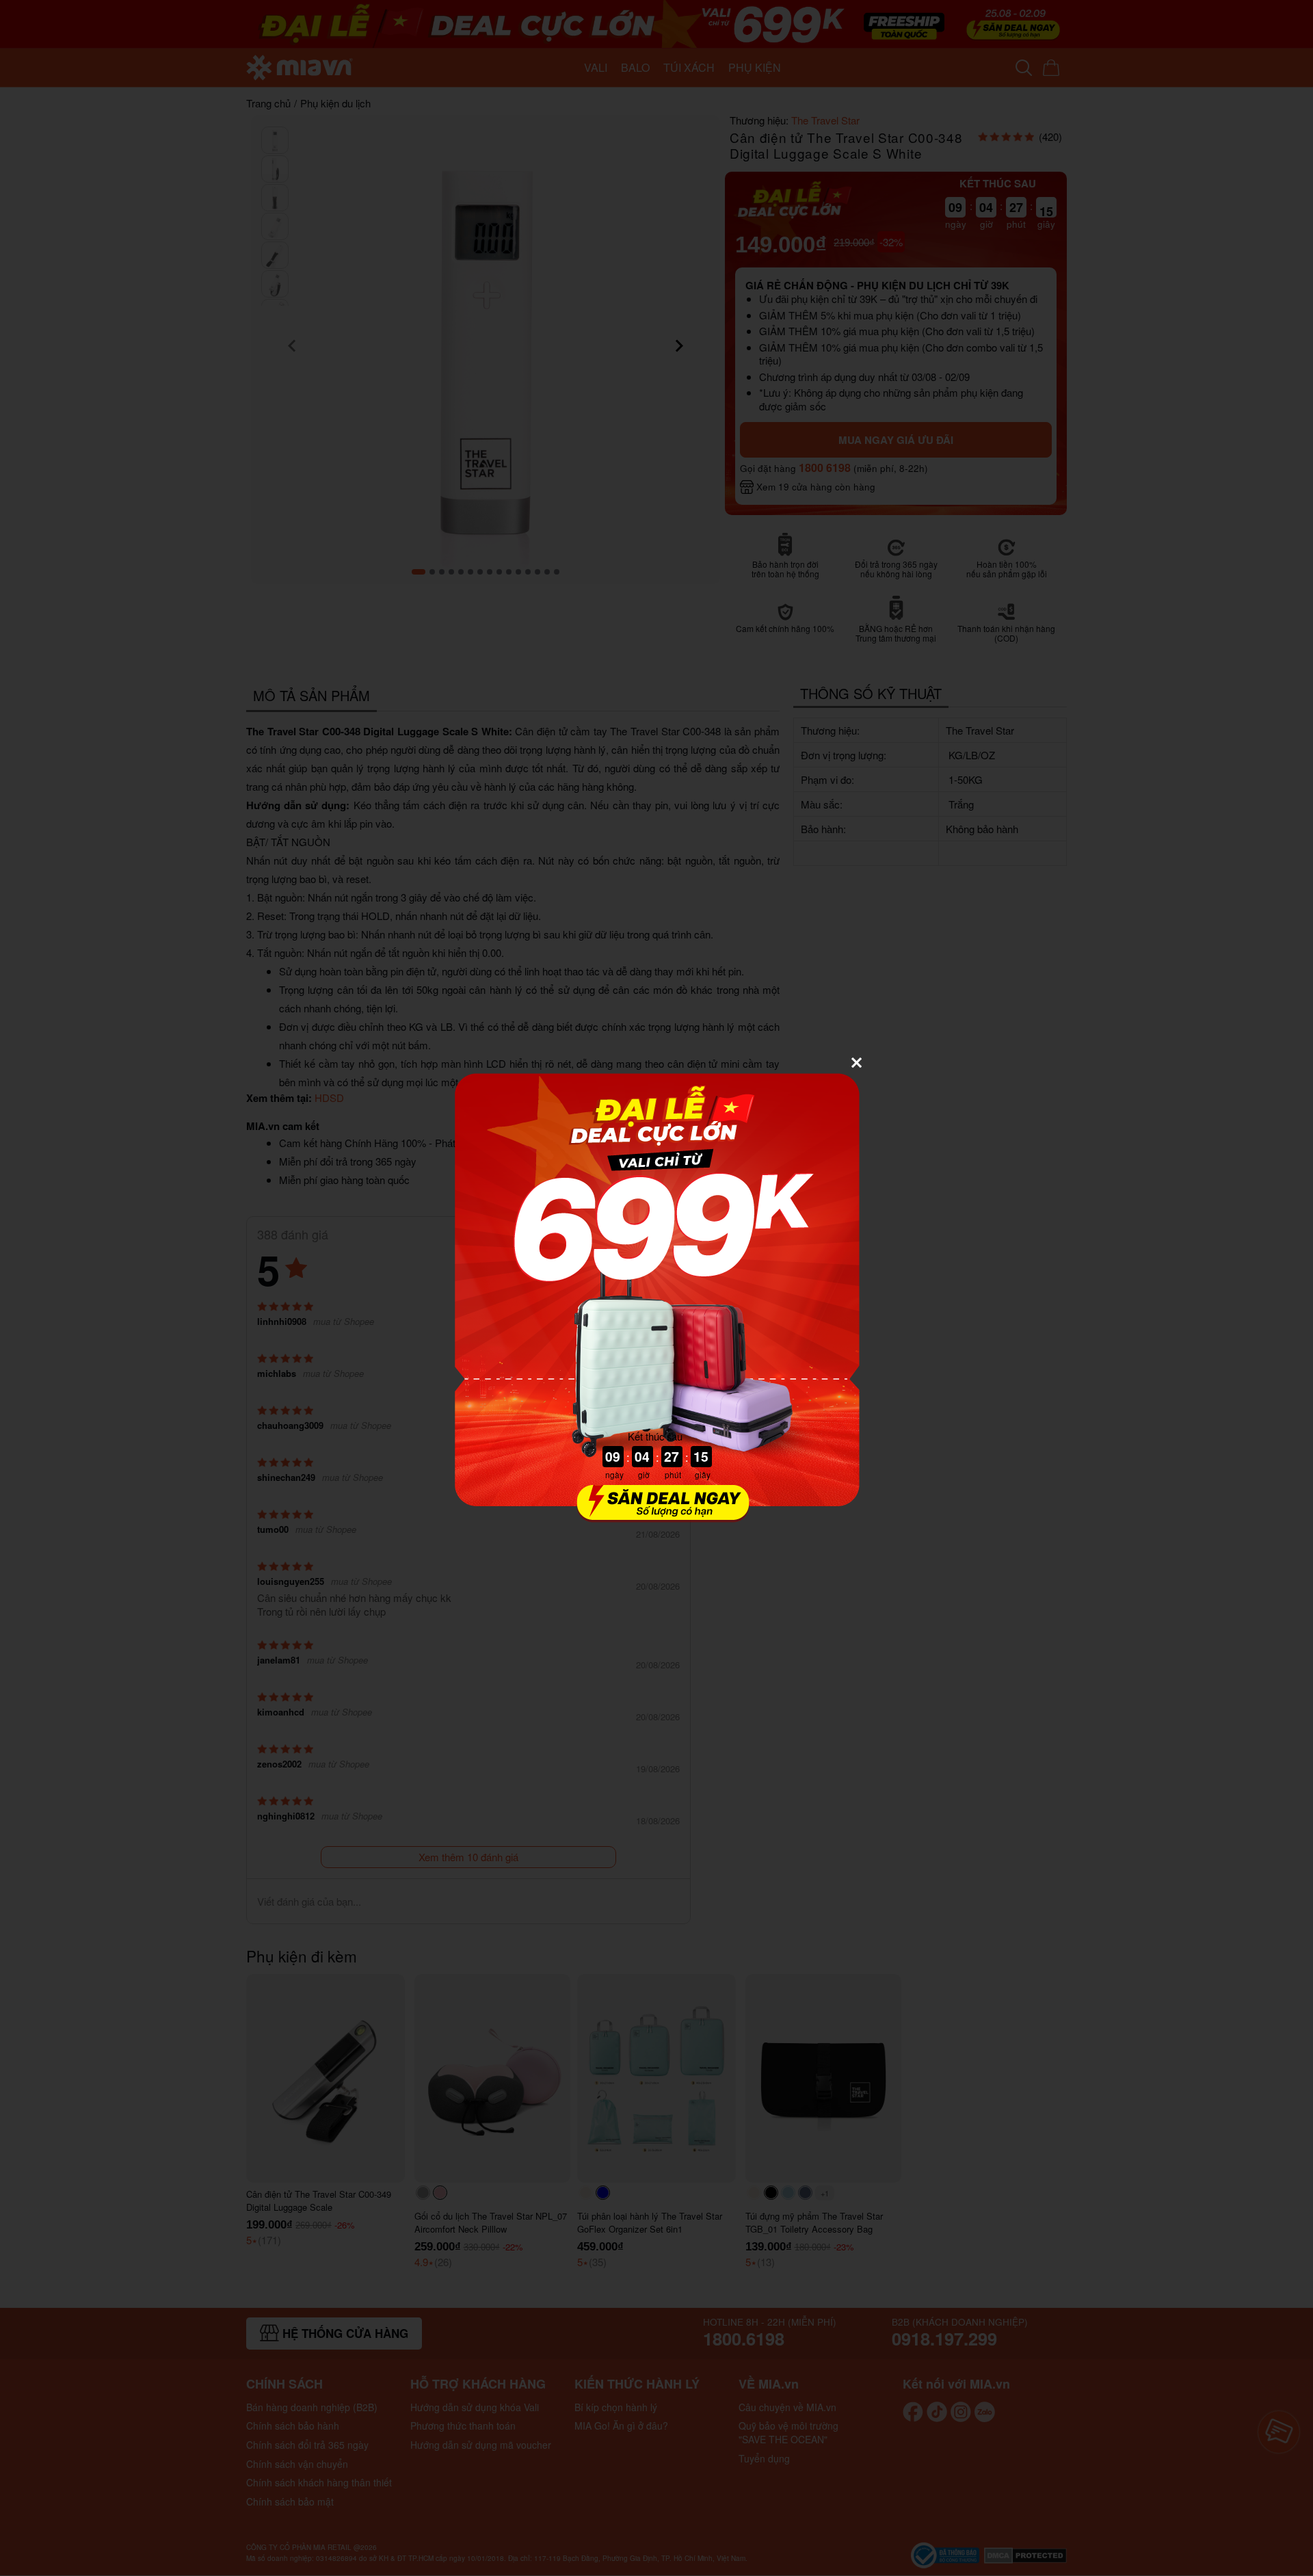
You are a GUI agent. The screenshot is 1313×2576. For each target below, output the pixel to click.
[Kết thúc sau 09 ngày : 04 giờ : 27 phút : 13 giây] (656, 1514)
